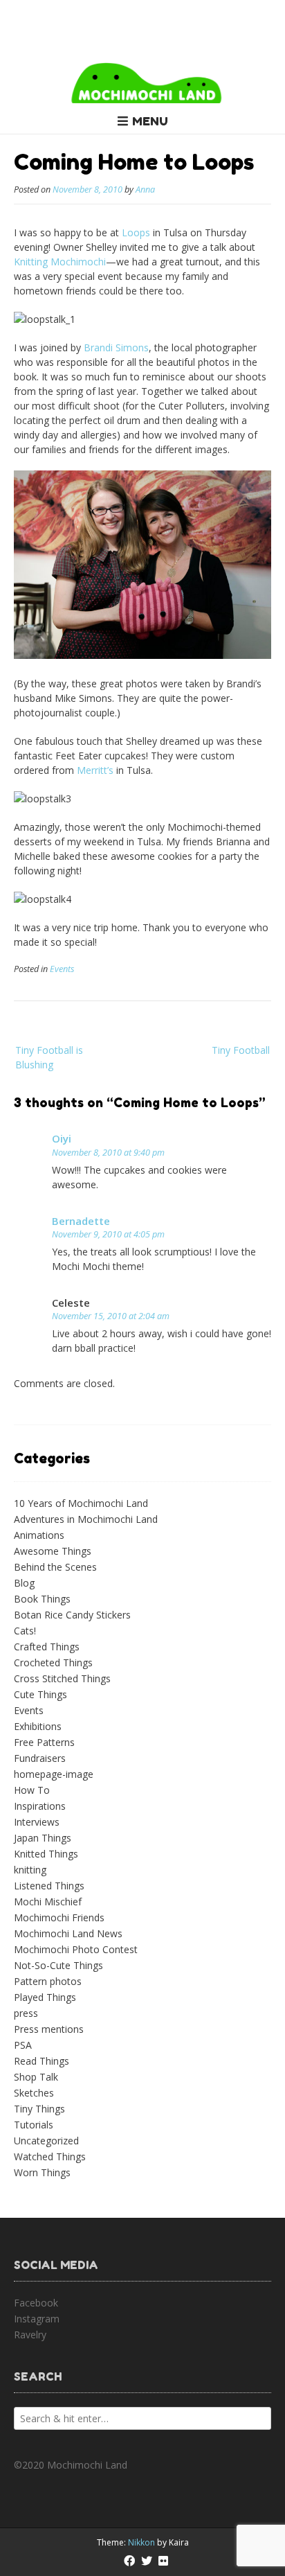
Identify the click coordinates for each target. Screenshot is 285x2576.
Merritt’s (95, 770)
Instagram (37, 2319)
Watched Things (50, 2156)
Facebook (36, 2303)
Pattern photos (48, 1981)
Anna (145, 189)
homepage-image (54, 1774)
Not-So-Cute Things (58, 1965)
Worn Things (42, 2172)
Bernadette (81, 1221)
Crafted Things (47, 1647)
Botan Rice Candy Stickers (72, 1615)
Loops (136, 232)
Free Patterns (44, 1742)
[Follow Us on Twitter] (147, 2561)
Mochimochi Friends (59, 1917)
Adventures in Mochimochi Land (86, 1519)
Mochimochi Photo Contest (76, 1949)
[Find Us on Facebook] (129, 2561)
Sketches (34, 2093)
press (26, 2013)
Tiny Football (241, 1050)
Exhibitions (38, 1726)
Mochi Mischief (48, 1902)
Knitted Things (46, 1854)
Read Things (42, 2061)
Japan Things (43, 1838)
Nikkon (141, 2542)
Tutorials (34, 2125)
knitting (30, 1870)
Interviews (37, 1822)
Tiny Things (39, 2109)
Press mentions (49, 2029)
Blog (24, 1583)
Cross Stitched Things (62, 1678)
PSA (23, 2045)
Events (62, 969)
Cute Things (40, 1694)
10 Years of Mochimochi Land (81, 1503)
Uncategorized (46, 2141)
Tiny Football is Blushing (49, 1057)
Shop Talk (36, 2077)
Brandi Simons (116, 347)
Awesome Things (53, 1551)
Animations (39, 1535)
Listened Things (49, 1886)
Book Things (42, 1599)
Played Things (45, 1997)
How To (32, 1790)
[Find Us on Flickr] (163, 2561)
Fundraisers (40, 1758)
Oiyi (62, 1138)
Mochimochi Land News (68, 1933)
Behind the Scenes (55, 1567)
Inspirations (40, 1806)
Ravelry (30, 2335)
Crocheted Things (53, 1662)
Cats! (25, 1631)
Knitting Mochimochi (60, 262)
